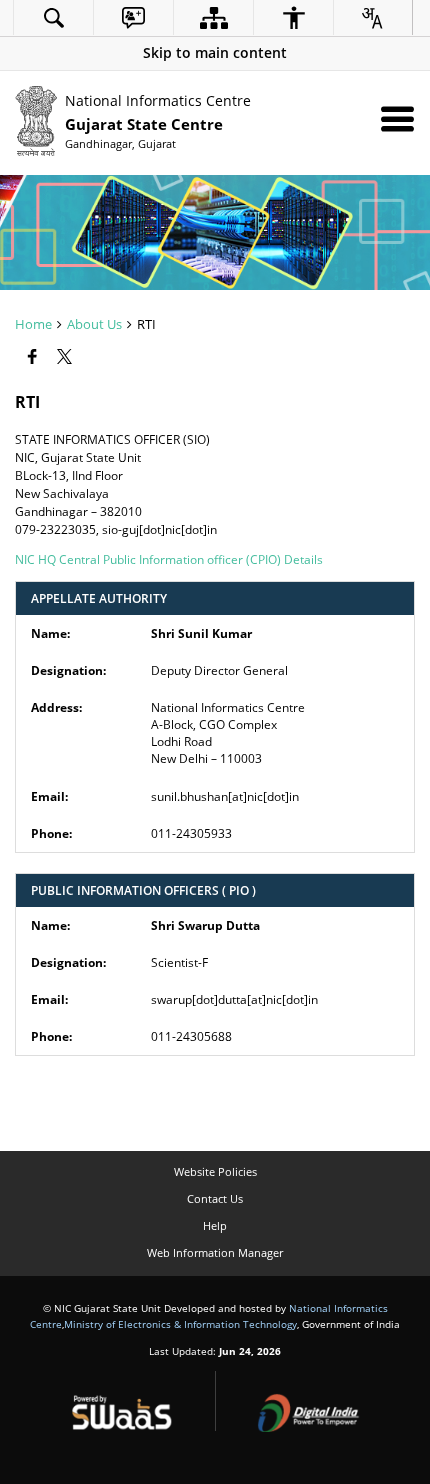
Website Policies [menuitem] (215, 1171)
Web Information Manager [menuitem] (215, 1252)
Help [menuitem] (215, 1225)
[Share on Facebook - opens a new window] (34, 357)
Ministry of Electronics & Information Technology (180, 1324)
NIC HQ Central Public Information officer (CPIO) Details (169, 559)
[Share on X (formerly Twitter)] (66, 357)
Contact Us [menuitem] (215, 1198)
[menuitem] (53, 17)
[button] (215, 52)
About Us (94, 324)
